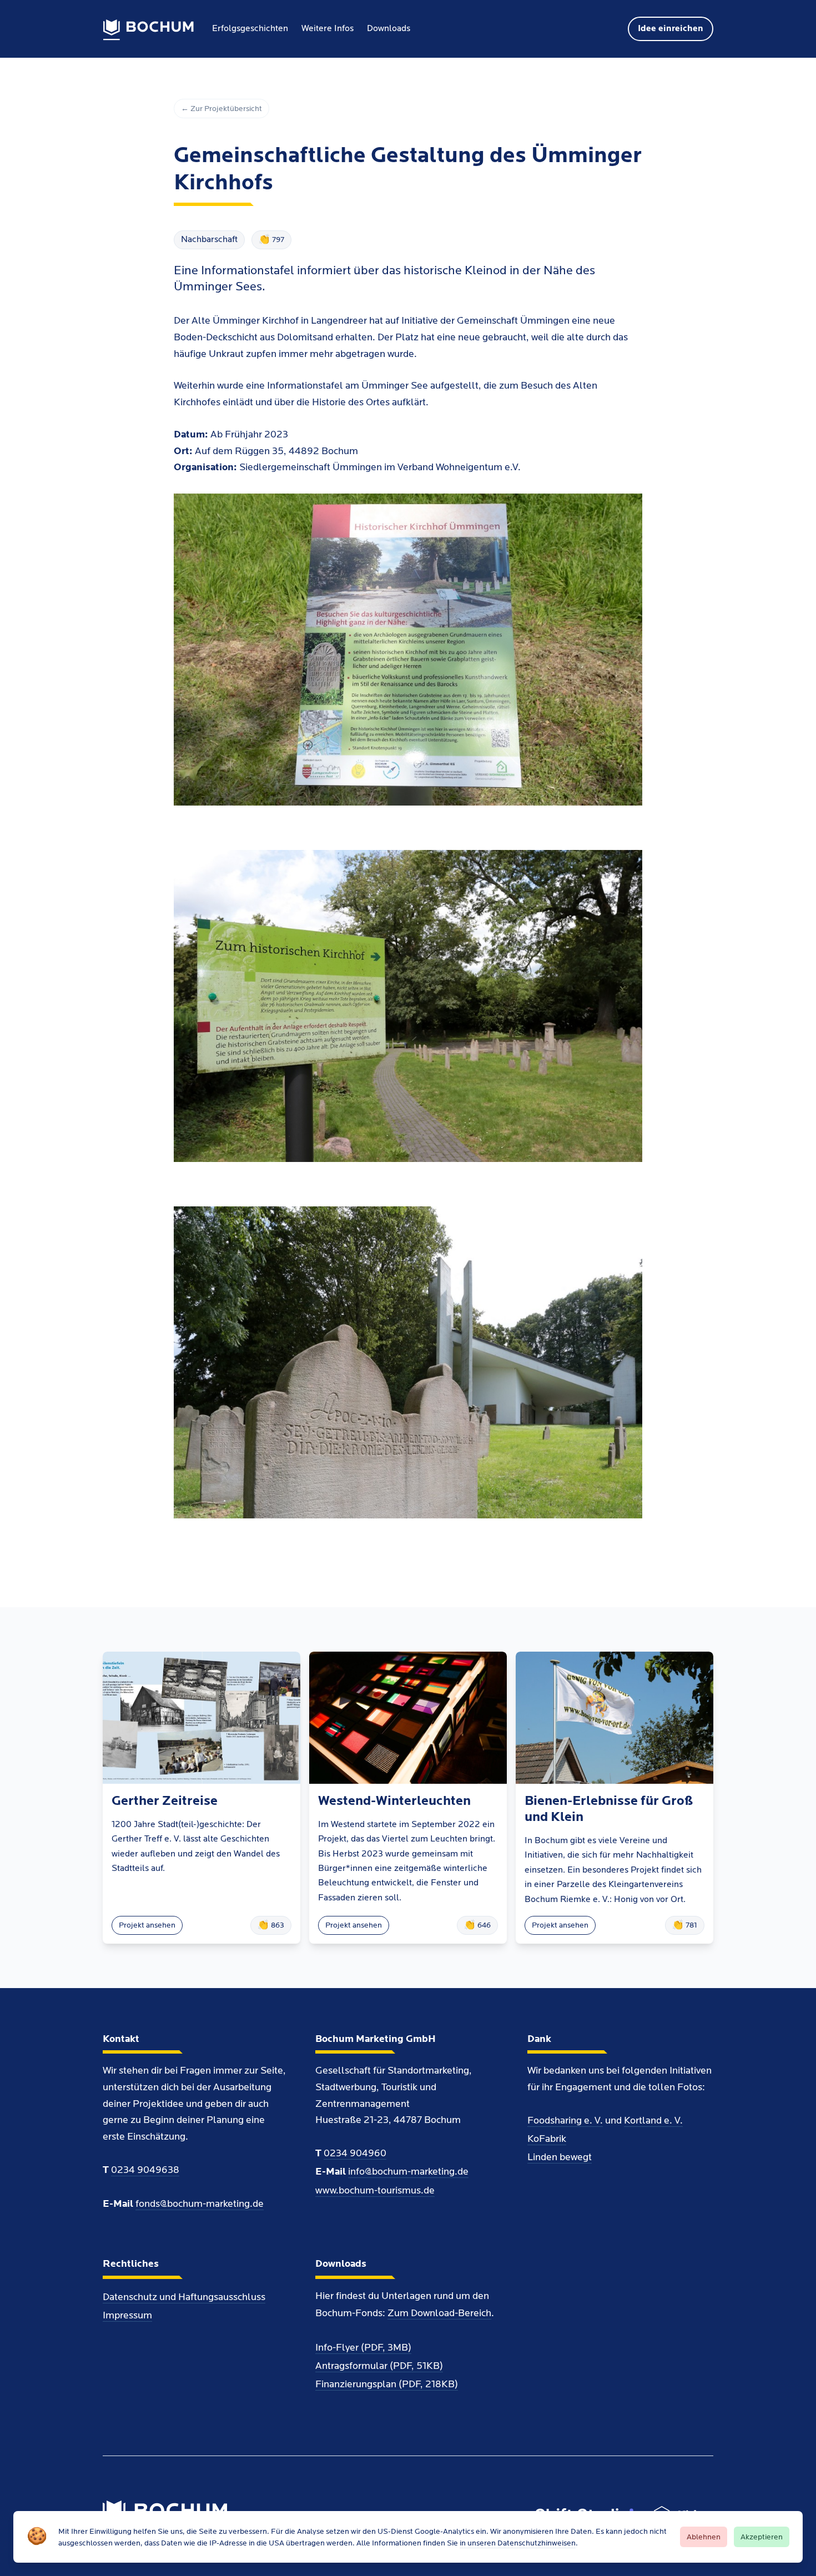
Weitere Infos (328, 29)
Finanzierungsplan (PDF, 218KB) (387, 2384)
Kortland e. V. (653, 2120)
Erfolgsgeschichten (250, 29)
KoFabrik (547, 2139)
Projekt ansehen (147, 1925)
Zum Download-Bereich (439, 2313)
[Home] (148, 30)
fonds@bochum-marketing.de (200, 2204)
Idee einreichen (671, 29)
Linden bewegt (560, 2157)
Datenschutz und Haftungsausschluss (184, 2297)
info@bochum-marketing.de (408, 2172)
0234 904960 (355, 2153)
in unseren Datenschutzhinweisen (518, 2543)
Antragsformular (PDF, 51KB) (379, 2366)
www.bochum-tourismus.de (375, 2190)
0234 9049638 (145, 2170)
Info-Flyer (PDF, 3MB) (363, 2348)
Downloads (389, 29)
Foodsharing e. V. (565, 2120)
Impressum (127, 2315)
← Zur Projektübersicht (221, 109)
